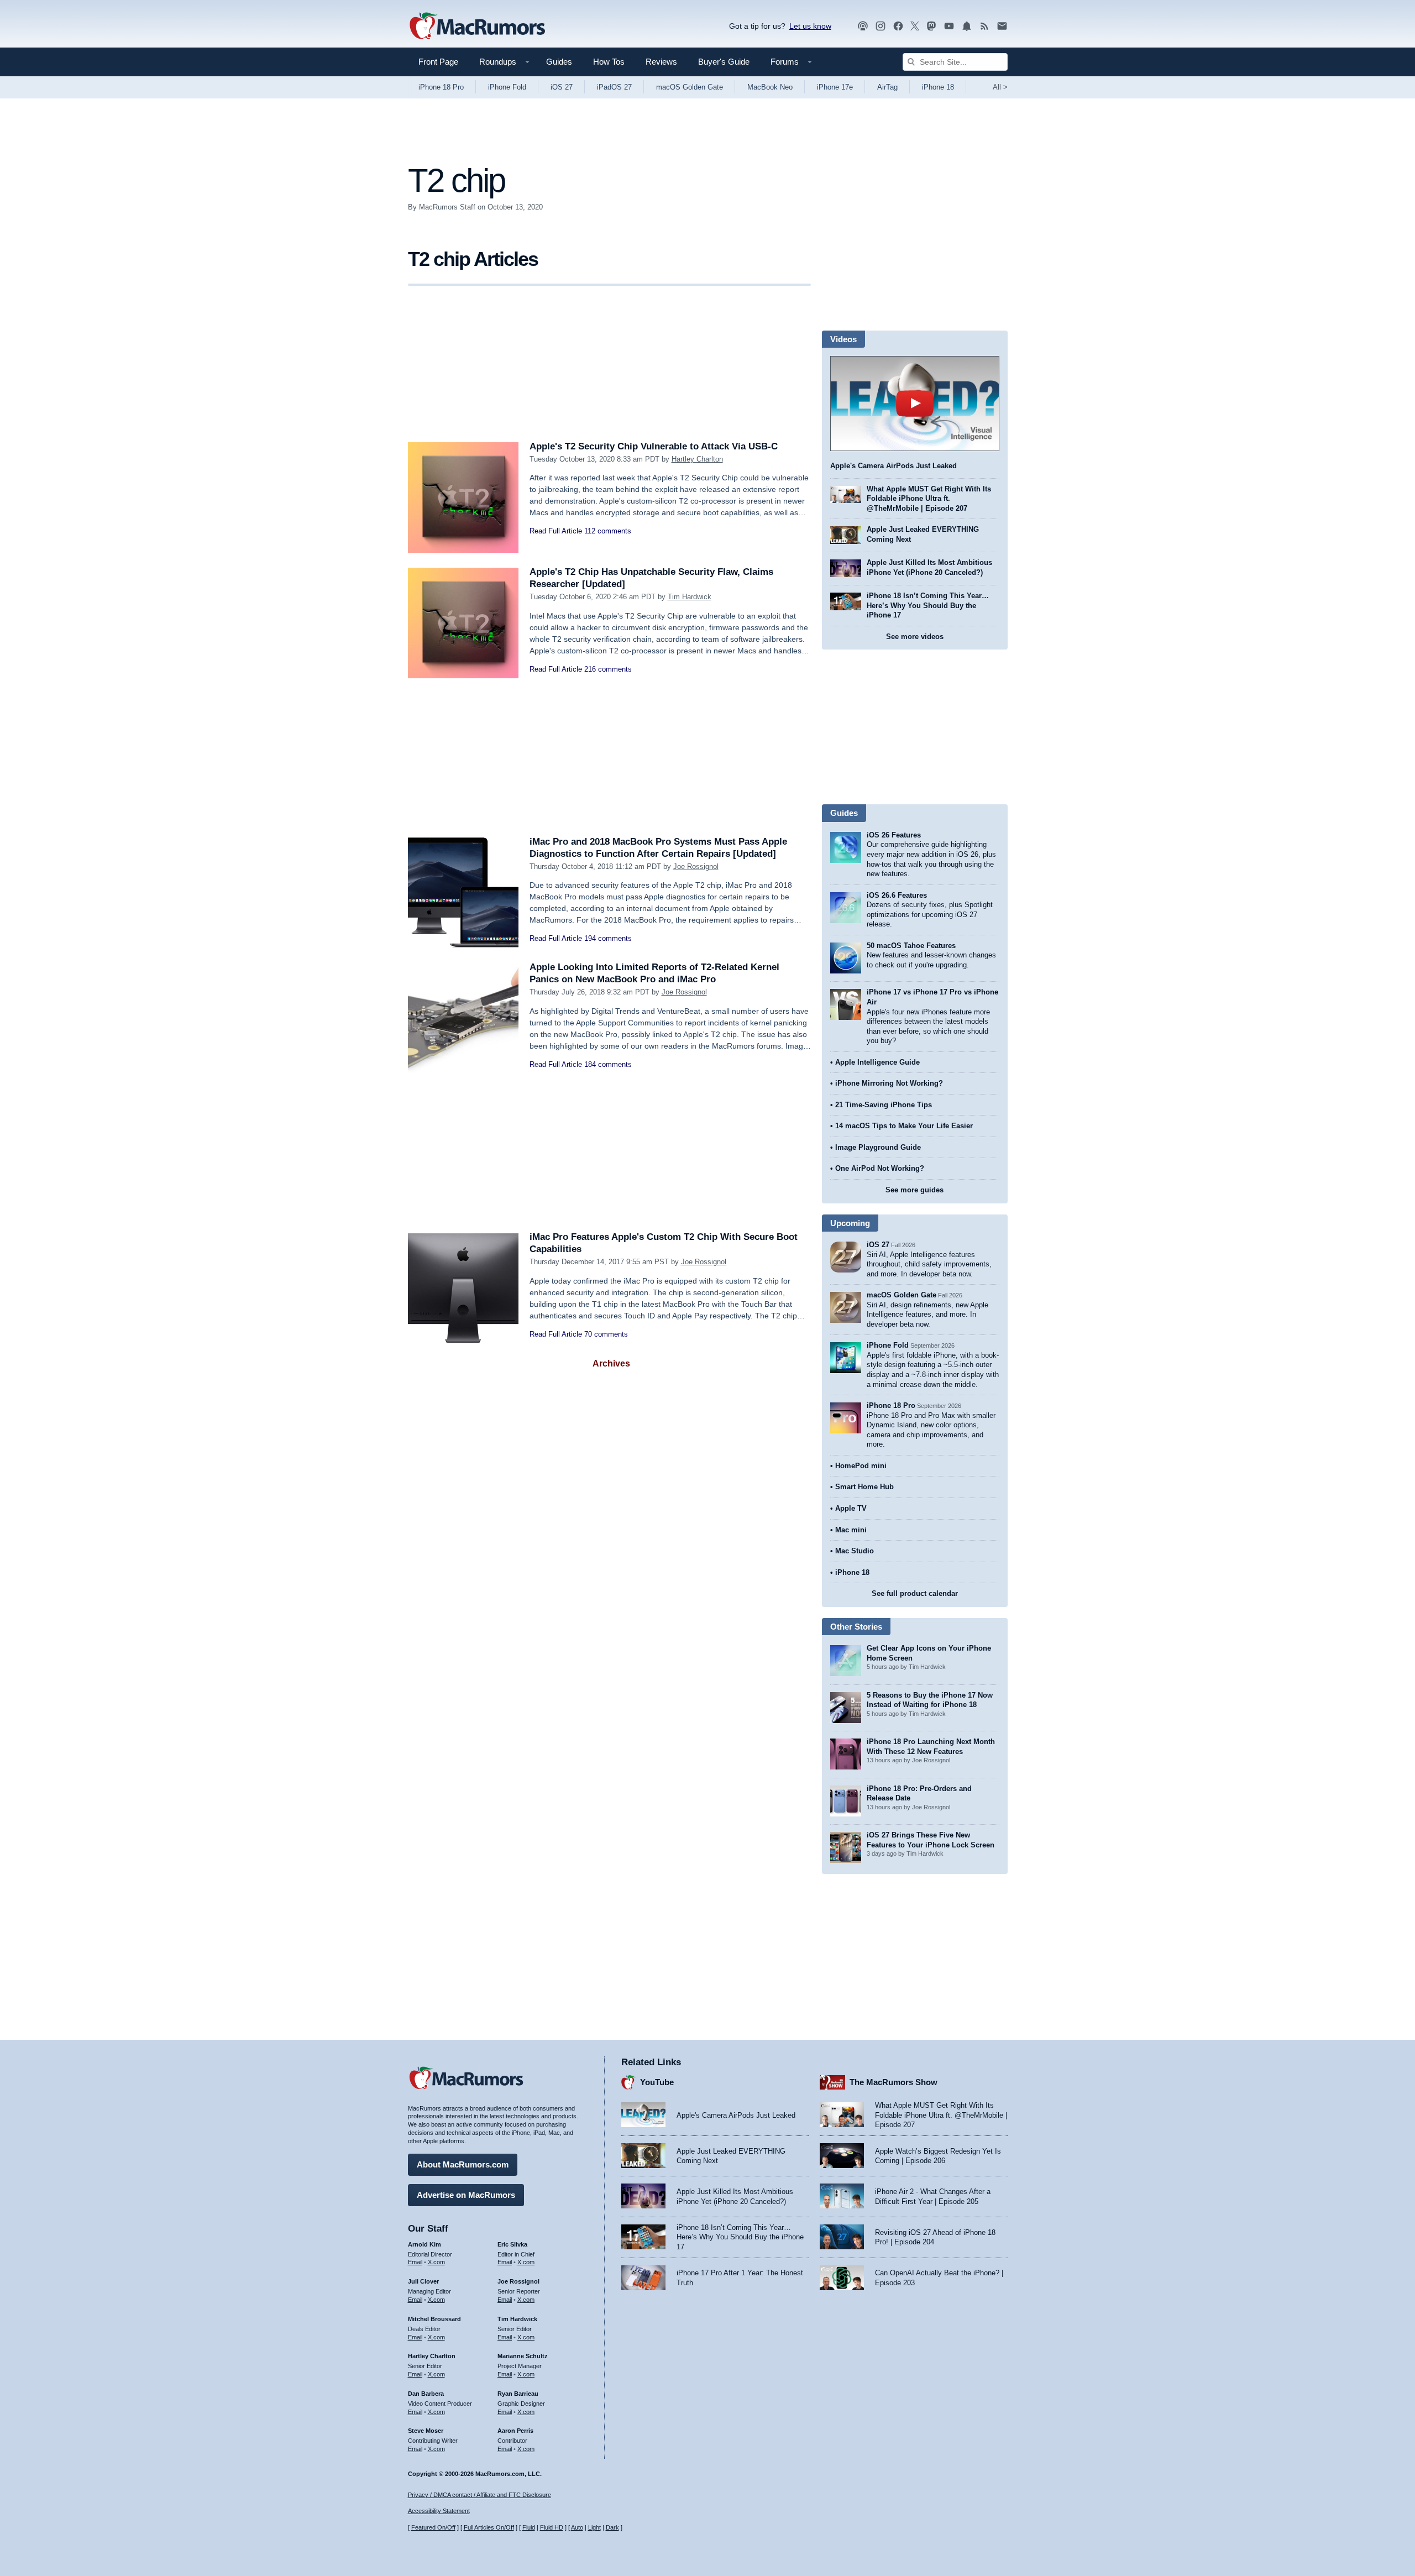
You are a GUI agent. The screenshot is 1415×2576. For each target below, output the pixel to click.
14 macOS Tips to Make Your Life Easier (904, 1126)
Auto (577, 2527)
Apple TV (851, 1508)
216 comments (608, 669)
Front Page (438, 62)
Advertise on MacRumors (466, 2195)
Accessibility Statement (439, 2511)
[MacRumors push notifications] (967, 26)
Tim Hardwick (690, 597)
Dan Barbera (426, 2394)
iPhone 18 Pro (441, 87)
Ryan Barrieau (518, 2394)
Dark (612, 2527)
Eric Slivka (512, 2244)
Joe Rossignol (696, 866)
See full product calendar (915, 1593)
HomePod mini (861, 1466)
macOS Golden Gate (690, 87)
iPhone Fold (507, 87)
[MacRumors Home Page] (477, 27)
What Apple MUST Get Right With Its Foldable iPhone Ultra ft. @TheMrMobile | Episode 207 (929, 499)
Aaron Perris (515, 2431)
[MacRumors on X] (915, 26)
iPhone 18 (938, 87)
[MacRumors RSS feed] (984, 26)
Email (415, 2262)
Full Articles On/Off (489, 2527)
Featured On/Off (433, 2527)
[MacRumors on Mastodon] (931, 26)
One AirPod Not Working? (880, 1168)
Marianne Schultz (523, 2356)
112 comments (608, 531)
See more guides (914, 1190)
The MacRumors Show (893, 2082)
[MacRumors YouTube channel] (949, 26)
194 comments (608, 938)
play (915, 404)
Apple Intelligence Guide (877, 1062)
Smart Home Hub (864, 1487)
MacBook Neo (770, 87)
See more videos (915, 637)
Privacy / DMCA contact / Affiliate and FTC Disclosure (479, 2495)
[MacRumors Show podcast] (863, 26)
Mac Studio (855, 1551)
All (1000, 87)
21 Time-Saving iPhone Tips (884, 1105)
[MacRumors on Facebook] (898, 26)
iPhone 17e (835, 87)
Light (594, 2527)
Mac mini (851, 1530)
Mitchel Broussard (434, 2319)
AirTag (887, 87)
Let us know (810, 26)
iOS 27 (562, 87)
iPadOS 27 (614, 87)
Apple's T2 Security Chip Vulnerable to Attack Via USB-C (654, 446)
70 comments (606, 1334)
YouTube (657, 2082)
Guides (559, 62)
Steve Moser (426, 2431)
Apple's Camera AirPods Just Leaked (893, 466)
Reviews (661, 62)
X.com (436, 2262)
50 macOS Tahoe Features (911, 946)
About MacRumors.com (463, 2164)
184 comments (608, 1064)
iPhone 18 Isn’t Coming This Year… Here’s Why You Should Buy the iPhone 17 (928, 605)
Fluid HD (552, 2527)
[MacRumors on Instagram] (881, 26)
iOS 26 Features (894, 835)
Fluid (529, 2527)
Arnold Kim (424, 2244)
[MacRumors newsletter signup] (1002, 26)
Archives (611, 1363)
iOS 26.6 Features (897, 895)
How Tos (609, 62)
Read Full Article (556, 531)
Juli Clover (423, 2281)
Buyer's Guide (724, 62)
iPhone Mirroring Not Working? (889, 1083)
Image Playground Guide (878, 1147)
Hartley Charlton (697, 459)
